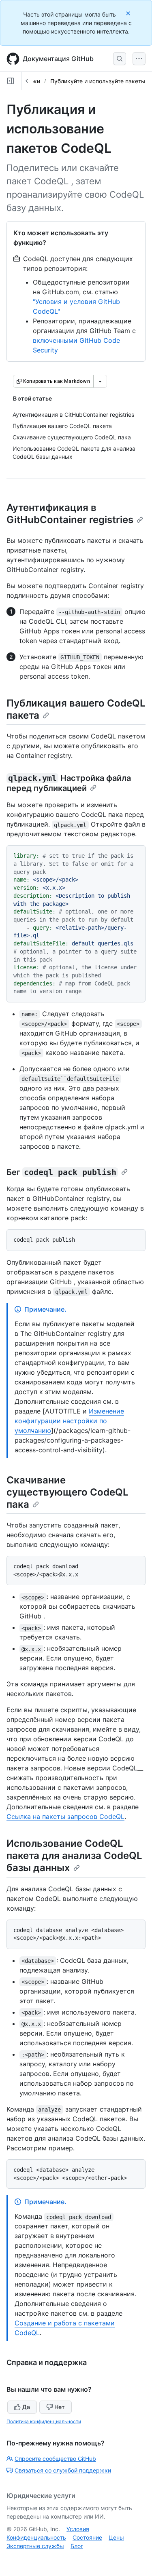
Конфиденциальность (36, 2537)
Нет (60, 2407)
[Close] (129, 13)
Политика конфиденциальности (44, 2421)
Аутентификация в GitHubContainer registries (70, 514)
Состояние (87, 2537)
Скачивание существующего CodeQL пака (67, 1492)
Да (26, 2407)
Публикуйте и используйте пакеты (98, 81)
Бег (61, 1172)
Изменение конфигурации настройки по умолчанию (69, 1421)
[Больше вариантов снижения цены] (100, 381)
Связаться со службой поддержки (63, 2470)
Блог (77, 2546)
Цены (116, 2537)
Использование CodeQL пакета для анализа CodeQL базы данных (74, 1856)
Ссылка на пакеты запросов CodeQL (65, 1816)
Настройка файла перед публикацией (69, 783)
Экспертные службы (35, 2546)
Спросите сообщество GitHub (55, 2459)
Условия (78, 2529)
